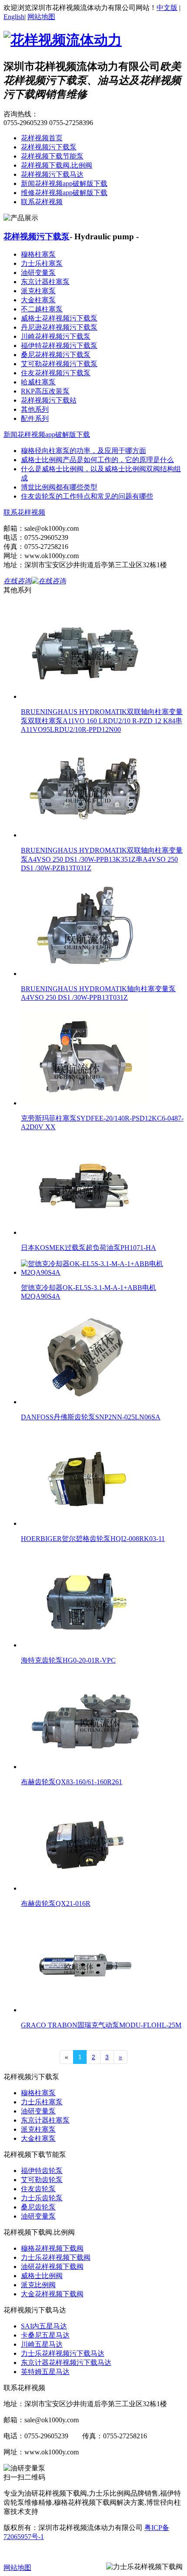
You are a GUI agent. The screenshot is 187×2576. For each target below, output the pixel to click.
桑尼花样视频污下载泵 (56, 355)
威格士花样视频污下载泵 (59, 318)
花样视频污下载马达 (52, 174)
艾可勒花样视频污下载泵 (59, 364)
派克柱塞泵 (38, 291)
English (14, 17)
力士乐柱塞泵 (42, 263)
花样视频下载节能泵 (52, 156)
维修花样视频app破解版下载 (64, 193)
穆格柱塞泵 (38, 254)
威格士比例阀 (42, 2276)
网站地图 (41, 17)
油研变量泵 (38, 273)
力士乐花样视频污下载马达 (63, 2353)
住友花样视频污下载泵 (56, 373)
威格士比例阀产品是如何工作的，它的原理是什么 (97, 460)
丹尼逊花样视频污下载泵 (59, 327)
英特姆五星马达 (45, 2372)
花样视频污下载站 (49, 400)
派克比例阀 (38, 2285)
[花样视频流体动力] (63, 40)
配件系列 (35, 418)
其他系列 (35, 409)
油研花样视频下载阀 (52, 2267)
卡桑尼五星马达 (45, 2335)
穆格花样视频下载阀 (52, 2248)
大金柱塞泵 (38, 300)
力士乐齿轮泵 (42, 2198)
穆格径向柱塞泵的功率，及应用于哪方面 (83, 451)
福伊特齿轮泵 (42, 2171)
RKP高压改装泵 (45, 391)
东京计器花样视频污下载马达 (66, 2363)
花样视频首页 (42, 138)
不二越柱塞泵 (42, 309)
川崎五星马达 (42, 2344)
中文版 (167, 8)
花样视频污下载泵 (49, 147)
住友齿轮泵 (38, 2189)
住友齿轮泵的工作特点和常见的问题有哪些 (87, 496)
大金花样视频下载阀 (52, 2294)
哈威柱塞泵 (38, 382)
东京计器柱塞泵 (45, 282)
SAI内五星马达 (44, 2326)
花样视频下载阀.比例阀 (57, 165)
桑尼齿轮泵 (38, 2207)
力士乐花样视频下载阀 (56, 2257)
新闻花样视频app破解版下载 (64, 184)
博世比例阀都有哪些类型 (59, 487)
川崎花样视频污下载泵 (56, 336)
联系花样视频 (42, 202)
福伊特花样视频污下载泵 (59, 346)
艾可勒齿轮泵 (42, 2180)
